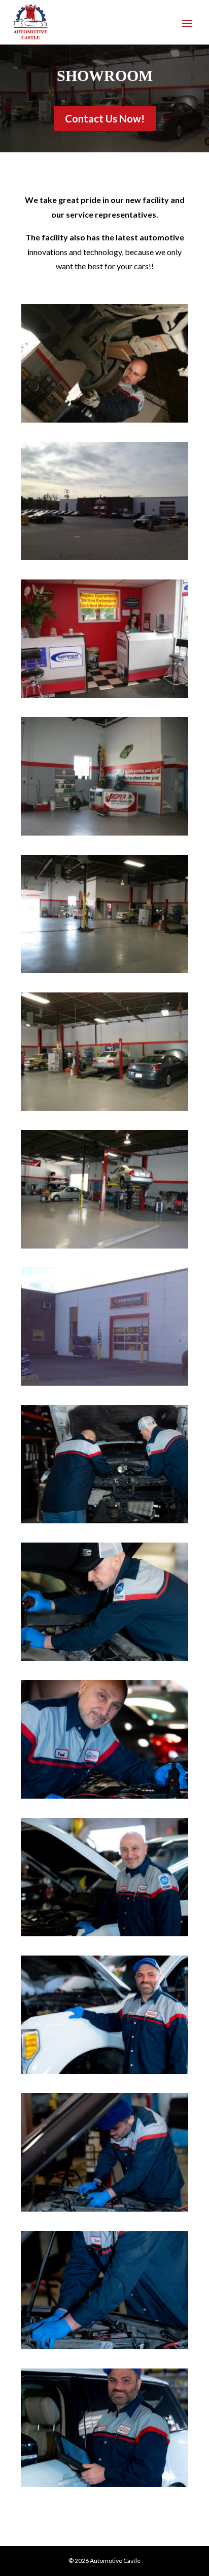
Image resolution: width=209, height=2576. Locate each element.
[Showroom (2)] (104, 557)
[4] (104, 1658)
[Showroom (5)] (104, 970)
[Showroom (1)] (104, 1245)
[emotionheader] (104, 1382)
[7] (104, 1933)
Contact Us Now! (105, 118)
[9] (104, 2208)
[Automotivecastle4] (104, 419)
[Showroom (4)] (104, 832)
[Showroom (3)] (104, 695)
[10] (104, 2346)
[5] (104, 1520)
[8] (104, 2071)
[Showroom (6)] (104, 1108)
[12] (104, 2484)
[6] (104, 1795)
